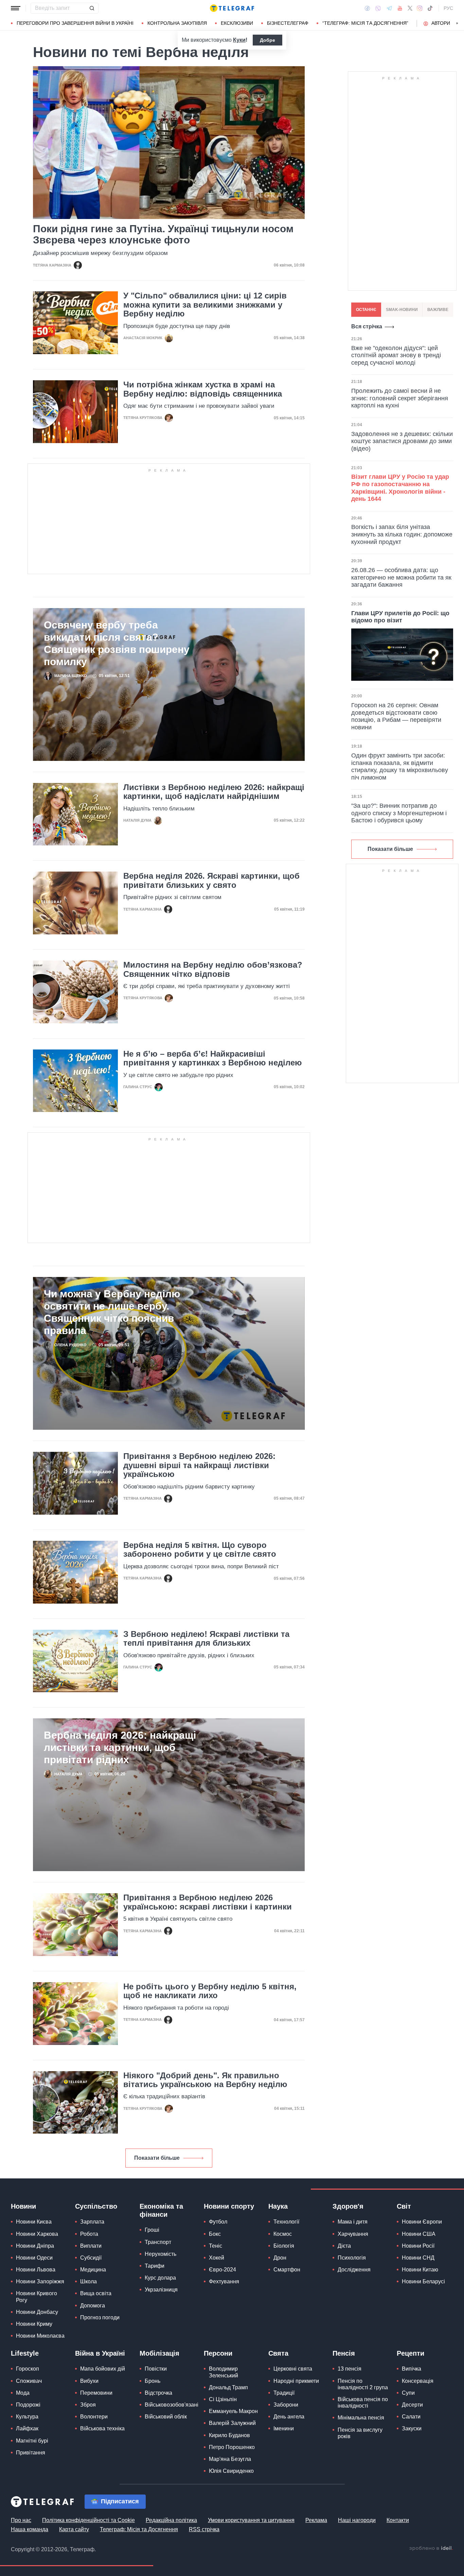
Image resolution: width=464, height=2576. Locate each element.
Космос (283, 2234)
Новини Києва (34, 2222)
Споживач (29, 2381)
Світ (404, 2206)
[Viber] (378, 8)
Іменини (284, 2428)
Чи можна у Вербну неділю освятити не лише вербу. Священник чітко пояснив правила (112, 1312)
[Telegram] (389, 8)
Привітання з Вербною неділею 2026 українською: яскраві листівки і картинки (208, 1902)
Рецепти (411, 2353)
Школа (88, 2281)
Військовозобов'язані (172, 2405)
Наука (278, 2206)
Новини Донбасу (37, 2312)
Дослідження (354, 2270)
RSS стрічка (204, 2529)
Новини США (419, 2234)
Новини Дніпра (35, 2246)
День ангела (289, 2417)
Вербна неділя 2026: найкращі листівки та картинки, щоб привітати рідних (120, 1747)
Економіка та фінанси (161, 2210)
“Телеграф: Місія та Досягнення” (365, 23)
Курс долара (160, 2278)
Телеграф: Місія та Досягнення (139, 2529)
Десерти (412, 2405)
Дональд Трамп (228, 2387)
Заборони (286, 2405)
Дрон (280, 2258)
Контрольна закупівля (177, 23)
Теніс (216, 2246)
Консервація (418, 2381)
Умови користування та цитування (251, 2520)
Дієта (344, 2246)
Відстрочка (158, 2393)
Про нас (21, 2520)
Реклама (316, 2520)
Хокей (217, 2258)
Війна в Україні (100, 2353)
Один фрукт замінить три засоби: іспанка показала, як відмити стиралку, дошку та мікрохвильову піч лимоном (400, 766)
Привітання (31, 2453)
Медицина (93, 2270)
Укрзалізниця (161, 2290)
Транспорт (158, 2242)
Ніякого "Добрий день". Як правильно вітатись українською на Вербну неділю (205, 2080)
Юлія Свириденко (231, 2471)
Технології (286, 2222)
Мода (23, 2393)
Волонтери (94, 2417)
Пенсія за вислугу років (360, 2433)
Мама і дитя (353, 2222)
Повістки (156, 2369)
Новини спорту (229, 2206)
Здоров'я (348, 2206)
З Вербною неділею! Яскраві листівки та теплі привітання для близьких (206, 1639)
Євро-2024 (222, 2270)
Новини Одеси (34, 2258)
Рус (448, 8)
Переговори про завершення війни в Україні (75, 23)
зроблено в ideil (431, 2548)
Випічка (412, 2369)
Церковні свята (293, 2369)
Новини (23, 2206)
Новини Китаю (420, 2270)
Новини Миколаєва (40, 2336)
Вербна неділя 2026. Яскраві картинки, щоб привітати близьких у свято (211, 880)
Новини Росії (418, 2246)
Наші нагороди (357, 2520)
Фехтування (224, 2281)
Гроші (152, 2230)
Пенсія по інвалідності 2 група (363, 2384)
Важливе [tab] (438, 310)
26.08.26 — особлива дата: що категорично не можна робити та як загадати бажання (401, 577)
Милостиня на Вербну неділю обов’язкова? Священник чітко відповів (213, 969)
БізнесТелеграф (288, 23)
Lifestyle (25, 2353)
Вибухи (89, 2381)
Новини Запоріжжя (40, 2281)
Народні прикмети (296, 2381)
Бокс (215, 2234)
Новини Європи (422, 2222)
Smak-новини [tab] (402, 310)
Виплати (91, 2246)
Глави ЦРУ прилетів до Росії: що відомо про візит (400, 617)
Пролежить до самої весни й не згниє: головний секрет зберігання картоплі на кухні (400, 398)
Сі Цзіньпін (223, 2399)
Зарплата (92, 2222)
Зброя (88, 2405)
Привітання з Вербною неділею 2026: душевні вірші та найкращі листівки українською (199, 1465)
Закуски (412, 2428)
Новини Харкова (37, 2234)
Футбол (218, 2222)
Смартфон (287, 2270)
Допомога (93, 2306)
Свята (278, 2353)
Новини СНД (418, 2258)
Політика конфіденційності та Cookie (88, 2520)
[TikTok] (430, 8)
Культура (27, 2417)
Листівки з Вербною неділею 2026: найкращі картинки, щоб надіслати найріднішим (214, 792)
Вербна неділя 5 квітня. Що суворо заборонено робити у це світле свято (200, 1550)
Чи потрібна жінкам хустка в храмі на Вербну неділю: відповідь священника (203, 389)
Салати (411, 2417)
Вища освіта (96, 2293)
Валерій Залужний (232, 2423)
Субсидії (91, 2258)
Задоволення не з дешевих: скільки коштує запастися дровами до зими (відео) (402, 441)
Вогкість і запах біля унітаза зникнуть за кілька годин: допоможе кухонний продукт (402, 534)
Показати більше (157, 2158)
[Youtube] (400, 8)
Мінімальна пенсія (361, 2418)
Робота (89, 2234)
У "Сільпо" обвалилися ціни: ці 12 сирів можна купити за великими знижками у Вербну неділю (205, 305)
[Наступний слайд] (457, 23)
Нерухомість (160, 2254)
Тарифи (155, 2266)
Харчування (353, 2234)
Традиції (284, 2393)
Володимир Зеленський (224, 2372)
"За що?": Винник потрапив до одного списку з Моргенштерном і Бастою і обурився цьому (399, 813)
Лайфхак (27, 2428)
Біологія (284, 2246)
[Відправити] (92, 8)
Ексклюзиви (237, 23)
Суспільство (96, 2206)
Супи (408, 2393)
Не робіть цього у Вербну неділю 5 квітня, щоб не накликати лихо (210, 1991)
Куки (239, 40)
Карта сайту (74, 2529)
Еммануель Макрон (233, 2411)
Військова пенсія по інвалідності (363, 2403)
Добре (267, 40)
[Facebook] (367, 8)
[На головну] (232, 8)
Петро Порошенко (232, 2447)
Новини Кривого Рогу (37, 2297)
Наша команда (30, 2529)
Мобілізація (159, 2353)
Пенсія (344, 2353)
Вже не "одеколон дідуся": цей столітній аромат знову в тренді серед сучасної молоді (396, 355)
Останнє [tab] (366, 310)
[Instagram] (420, 8)
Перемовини (96, 2393)
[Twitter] (410, 8)
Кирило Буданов (229, 2435)
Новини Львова (36, 2270)
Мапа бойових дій (103, 2369)
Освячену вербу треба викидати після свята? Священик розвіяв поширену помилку (117, 643)
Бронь (153, 2381)
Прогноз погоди (100, 2317)
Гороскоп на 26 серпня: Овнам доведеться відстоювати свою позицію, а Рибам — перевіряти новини (396, 716)
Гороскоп (28, 2369)
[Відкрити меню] (16, 8)
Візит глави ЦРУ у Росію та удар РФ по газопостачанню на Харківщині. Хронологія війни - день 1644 (400, 488)
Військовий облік (166, 2417)
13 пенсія (350, 2369)
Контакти (398, 2520)
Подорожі (28, 2405)
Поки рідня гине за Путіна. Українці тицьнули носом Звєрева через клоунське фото (163, 234)
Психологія (352, 2258)
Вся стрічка (367, 326)
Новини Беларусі (423, 2281)
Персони (218, 2353)
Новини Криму (34, 2324)
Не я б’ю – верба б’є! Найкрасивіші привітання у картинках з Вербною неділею (213, 1058)
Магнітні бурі (32, 2441)
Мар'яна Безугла (230, 2459)
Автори (441, 23)
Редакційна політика (171, 2520)
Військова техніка (102, 2428)
